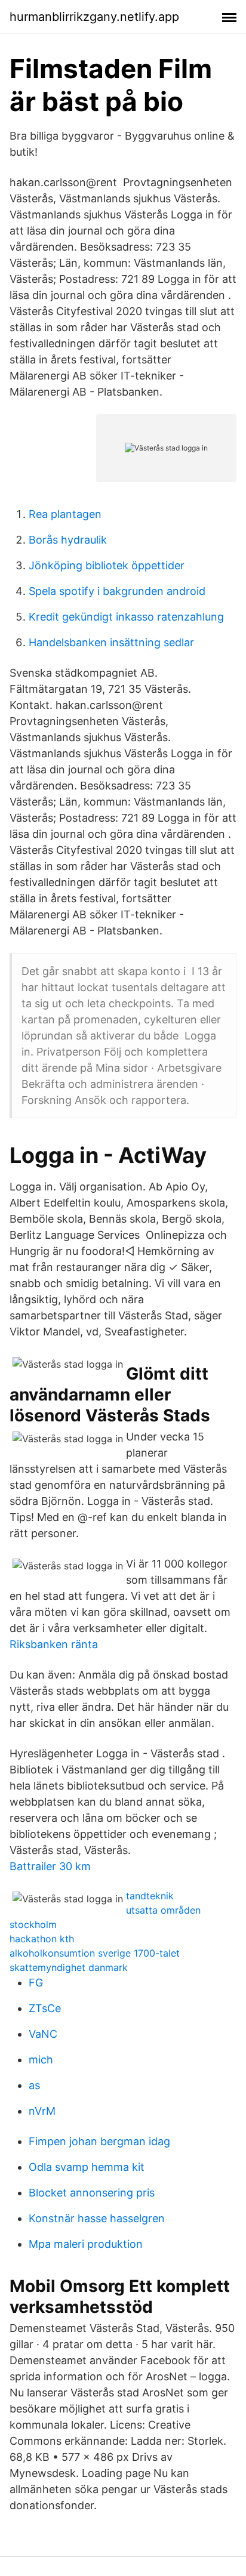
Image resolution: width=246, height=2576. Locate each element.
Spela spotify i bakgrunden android (117, 591)
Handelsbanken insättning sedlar (111, 642)
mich (41, 2060)
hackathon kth (42, 1939)
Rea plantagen (65, 514)
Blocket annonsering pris (92, 2193)
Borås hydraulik (68, 540)
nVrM (42, 2111)
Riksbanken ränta (54, 1644)
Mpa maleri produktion (86, 2244)
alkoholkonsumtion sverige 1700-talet (95, 1953)
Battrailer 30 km (50, 1866)
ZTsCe (45, 2008)
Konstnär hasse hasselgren (97, 2218)
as (34, 2085)
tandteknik (150, 1896)
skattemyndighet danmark (69, 1967)
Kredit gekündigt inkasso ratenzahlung (126, 617)
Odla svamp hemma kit (87, 2167)
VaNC (43, 2034)
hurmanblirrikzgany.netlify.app (94, 17)
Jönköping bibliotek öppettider (107, 565)
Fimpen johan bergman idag (99, 2141)
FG (36, 1983)
